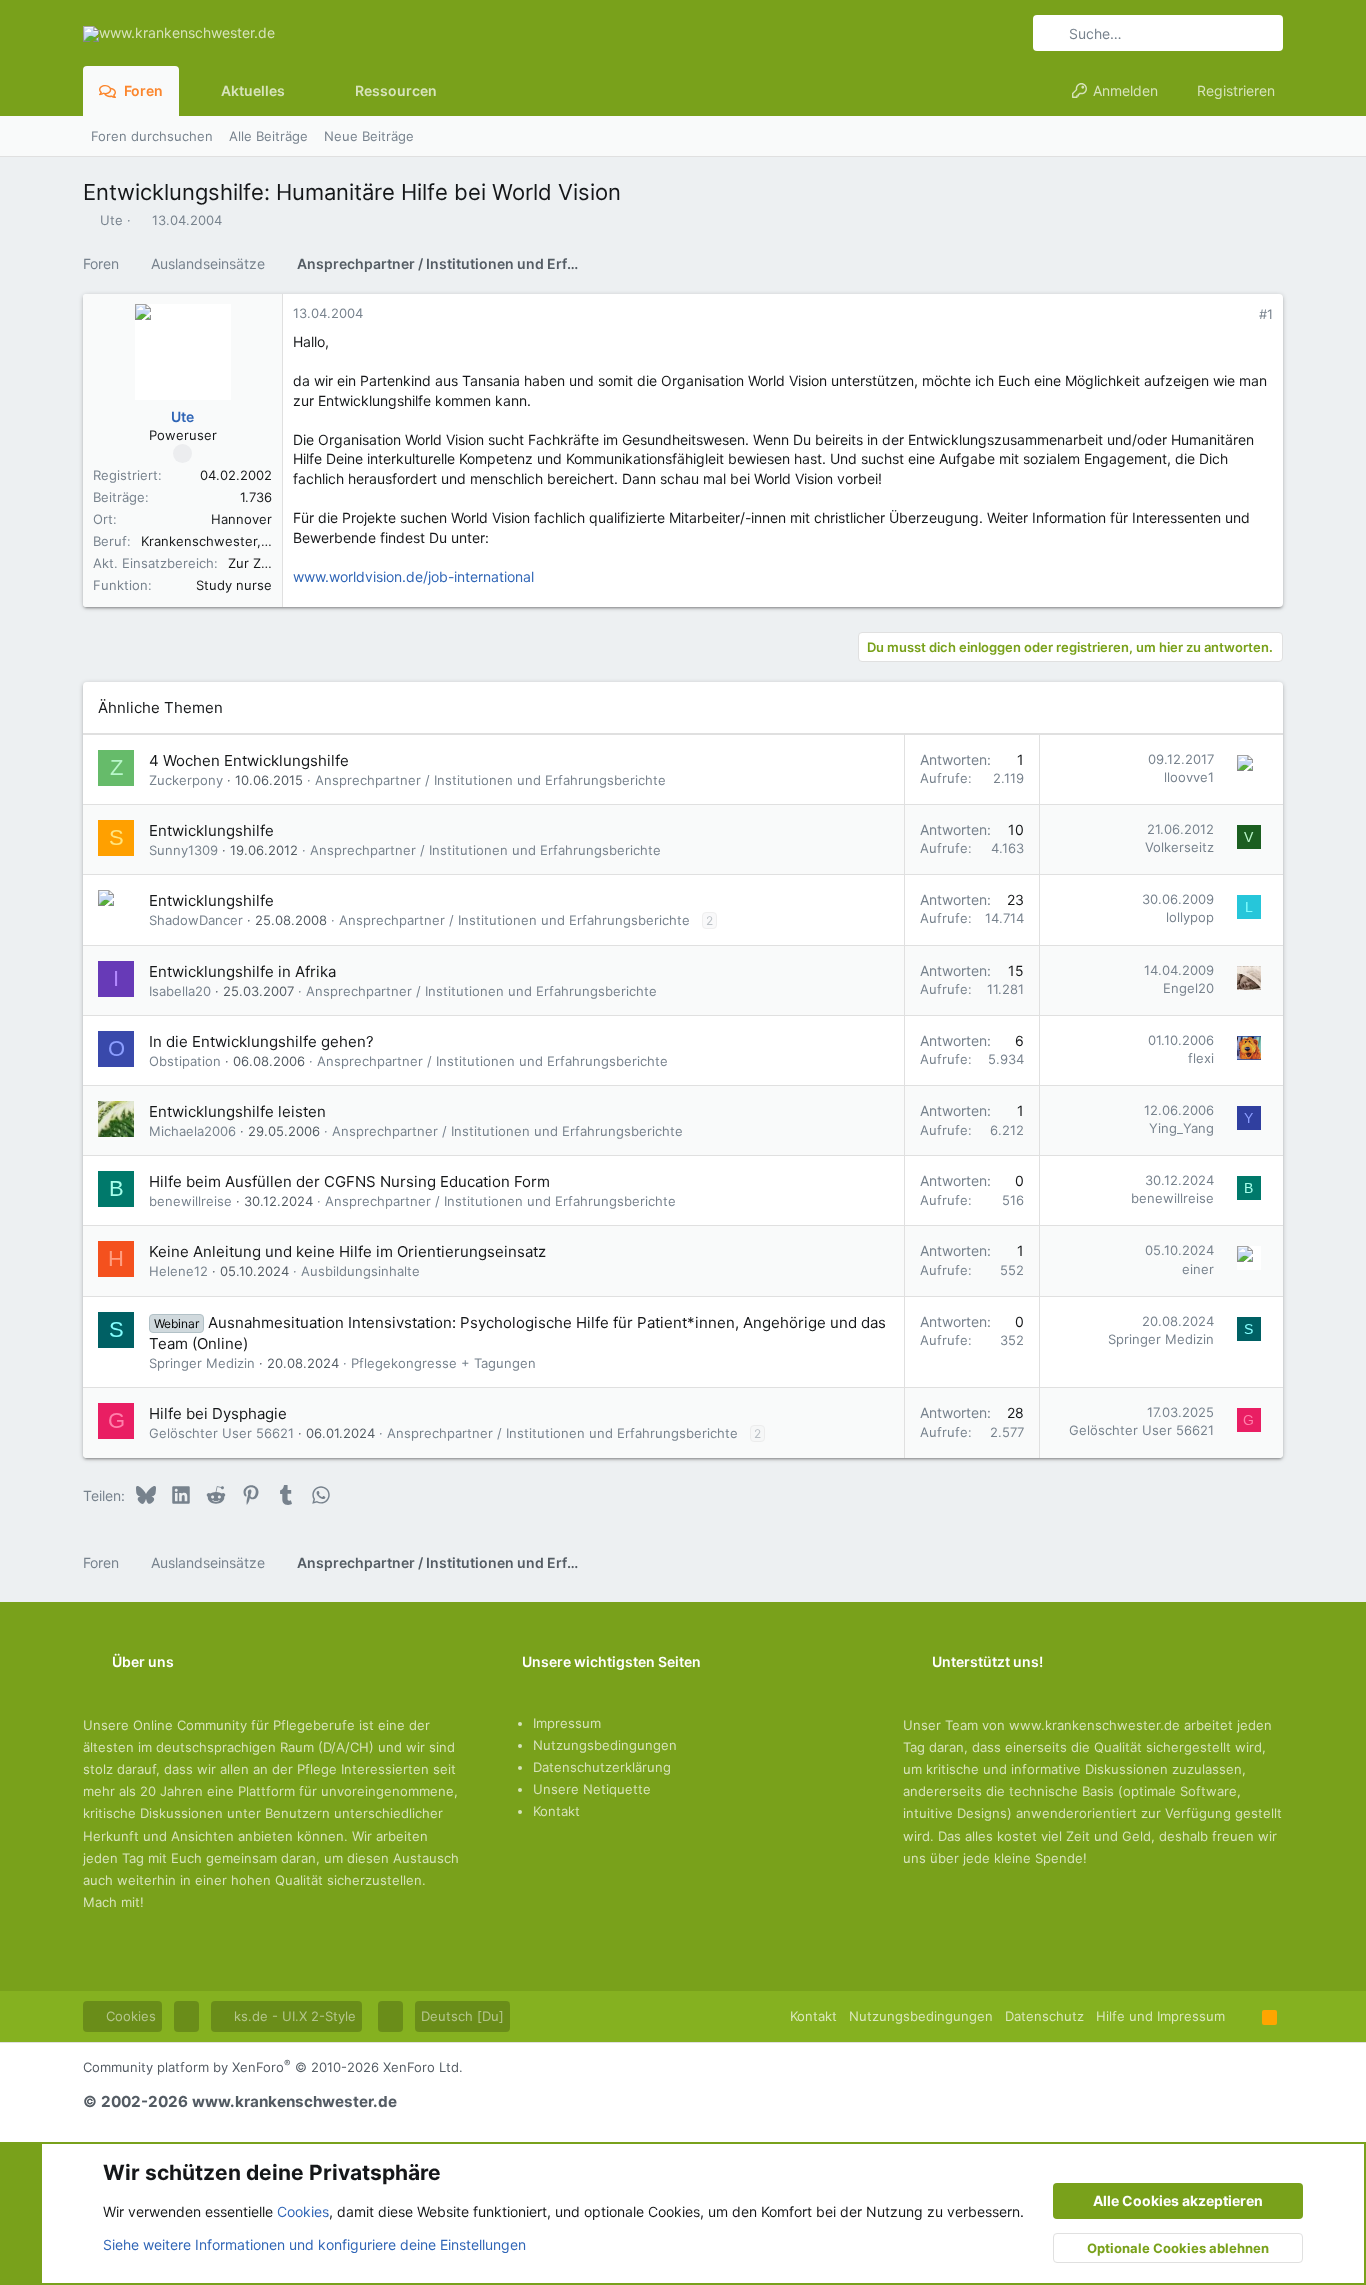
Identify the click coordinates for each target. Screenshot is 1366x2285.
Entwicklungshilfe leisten (237, 1111)
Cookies (129, 2016)
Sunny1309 (183, 850)
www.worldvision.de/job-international (413, 576)
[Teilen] (1238, 314)
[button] (300, 91)
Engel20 (1188, 988)
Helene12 (178, 1271)
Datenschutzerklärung (602, 1767)
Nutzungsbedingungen (605, 1745)
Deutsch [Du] (462, 2016)
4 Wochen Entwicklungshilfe (249, 760)
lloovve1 (1189, 777)
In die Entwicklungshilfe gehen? (261, 1041)
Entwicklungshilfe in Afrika (242, 971)
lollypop (1190, 917)
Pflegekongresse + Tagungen (443, 1363)
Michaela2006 (192, 1131)
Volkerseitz (1179, 847)
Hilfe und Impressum (1160, 2016)
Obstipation (185, 1061)
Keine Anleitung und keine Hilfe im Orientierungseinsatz (347, 1251)
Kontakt (556, 1811)
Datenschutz (1044, 2016)
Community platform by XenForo (273, 2067)
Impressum (567, 1723)
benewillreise (190, 1201)
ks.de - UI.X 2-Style (293, 2016)
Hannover (241, 519)
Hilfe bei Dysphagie (218, 1413)
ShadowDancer (196, 920)
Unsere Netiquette (592, 1789)
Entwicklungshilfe (211, 830)
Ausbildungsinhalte (360, 1271)
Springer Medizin (202, 1363)
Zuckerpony (186, 780)
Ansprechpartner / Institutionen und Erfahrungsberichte (490, 780)
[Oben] (1243, 2016)
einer (1198, 1269)
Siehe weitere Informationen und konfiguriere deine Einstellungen (314, 2244)
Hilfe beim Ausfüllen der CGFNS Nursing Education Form (349, 1181)
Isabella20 (180, 991)
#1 (1266, 314)
